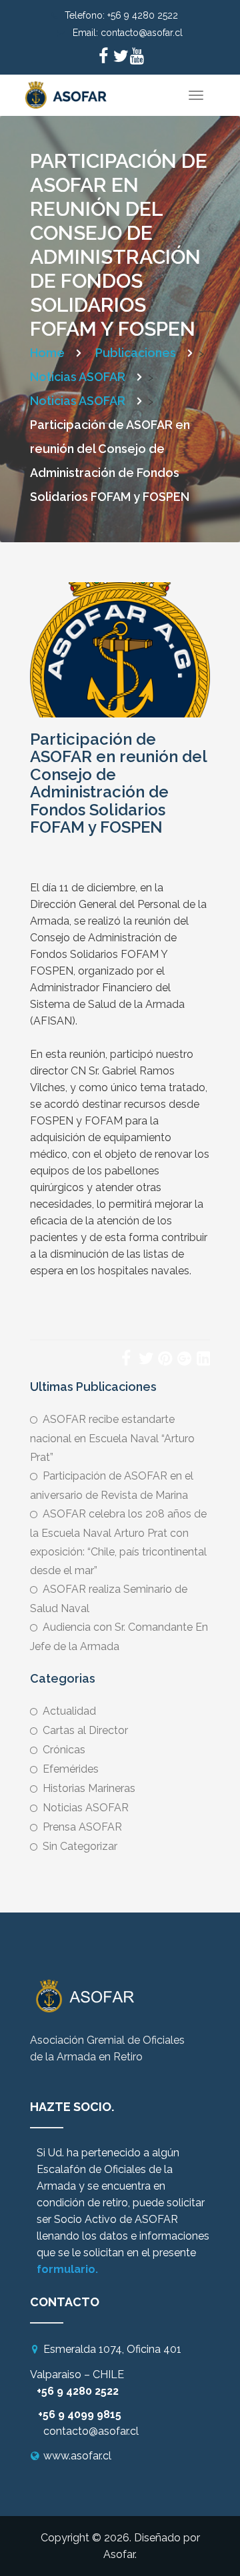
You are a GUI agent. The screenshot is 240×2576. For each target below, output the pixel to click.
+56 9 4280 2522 (143, 15)
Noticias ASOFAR (86, 1808)
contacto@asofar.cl (142, 33)
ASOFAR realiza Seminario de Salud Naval (109, 1599)
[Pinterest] (165, 1360)
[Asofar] (67, 91)
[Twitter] (120, 58)
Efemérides (71, 1769)
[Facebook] (103, 58)
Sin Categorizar (80, 1846)
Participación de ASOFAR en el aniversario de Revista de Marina (112, 1486)
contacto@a (74, 2431)
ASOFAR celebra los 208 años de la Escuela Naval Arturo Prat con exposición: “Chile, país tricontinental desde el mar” (118, 1542)
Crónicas (64, 1750)
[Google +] (184, 1360)
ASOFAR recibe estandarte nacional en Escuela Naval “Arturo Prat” (112, 1438)
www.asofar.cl (77, 2456)
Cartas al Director (85, 1730)
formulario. (67, 2269)
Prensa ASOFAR (82, 1827)
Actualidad (69, 1711)
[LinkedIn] (203, 1360)
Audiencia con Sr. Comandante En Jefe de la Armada (119, 1637)
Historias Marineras (89, 1788)
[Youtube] (137, 58)
